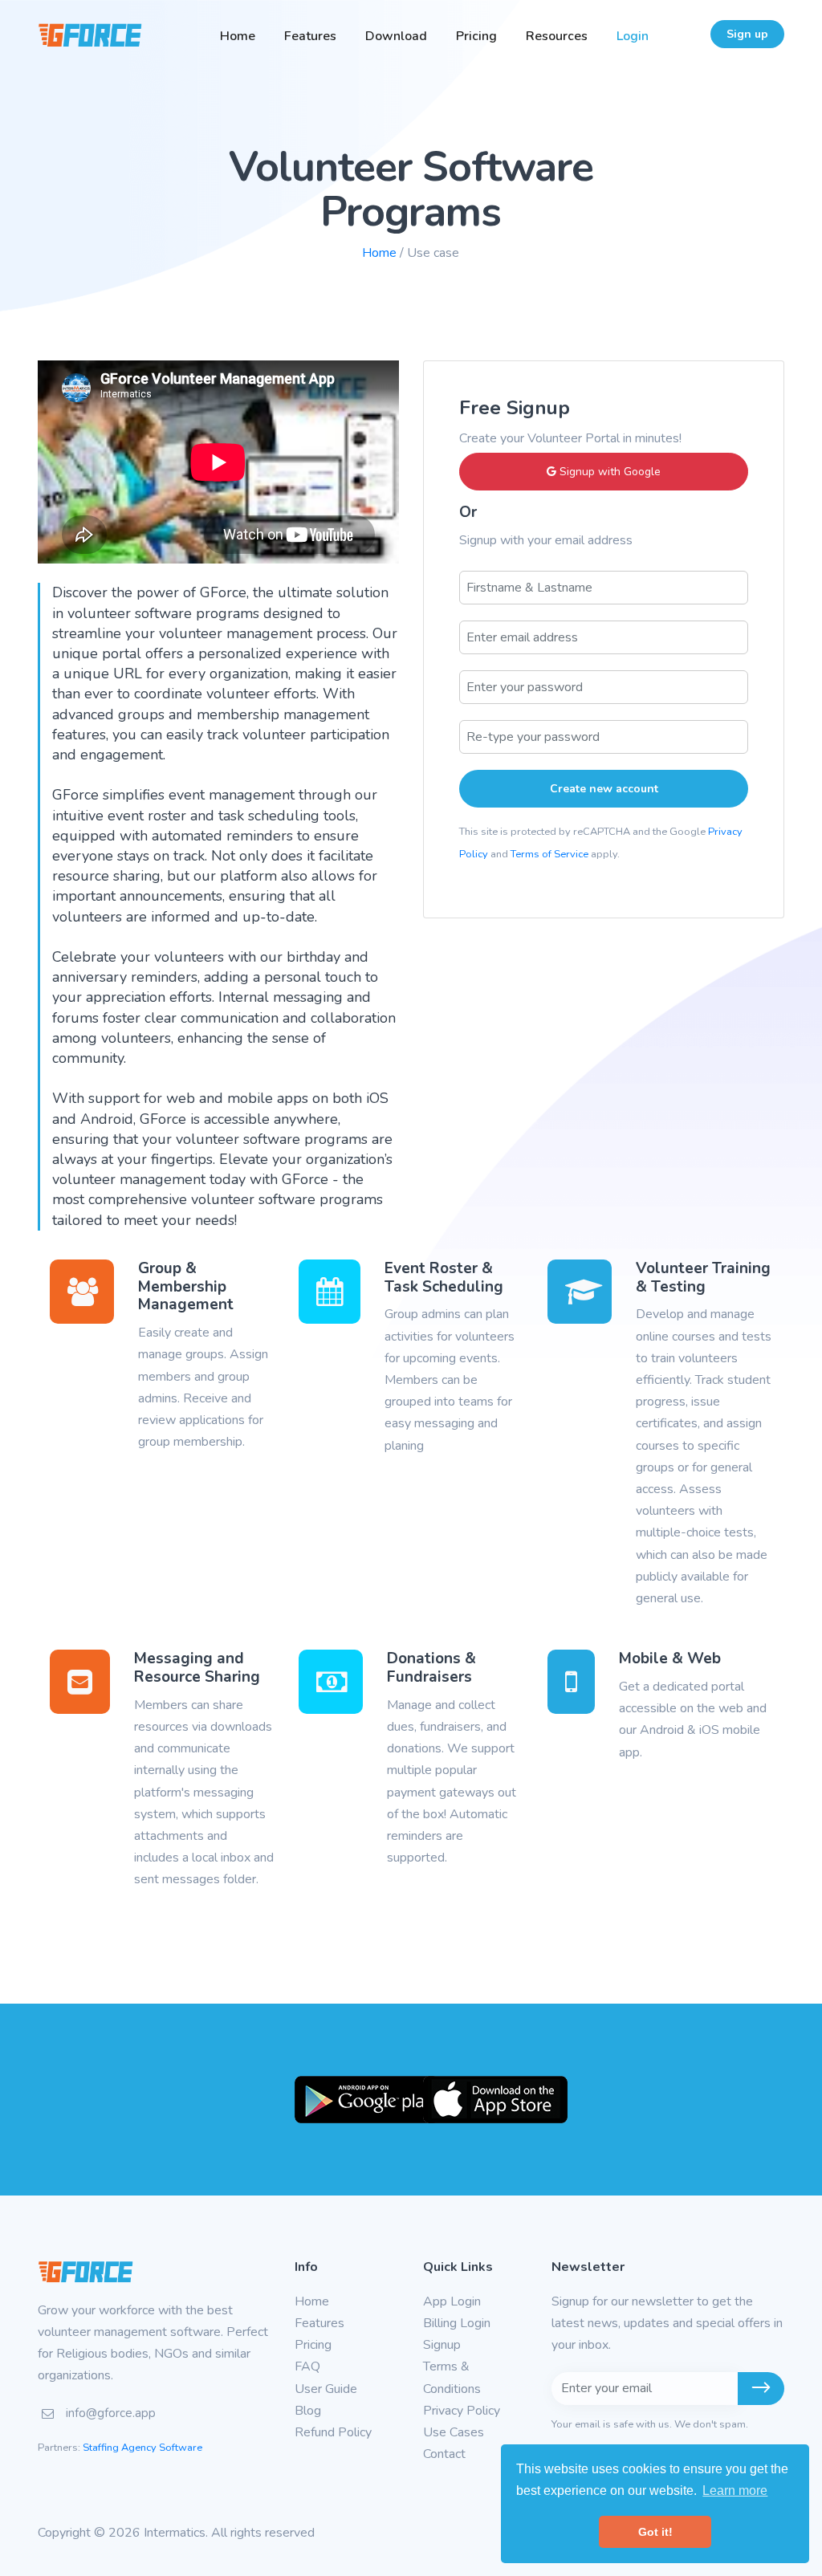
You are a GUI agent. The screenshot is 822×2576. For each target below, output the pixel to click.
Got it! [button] (655, 2532)
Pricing (476, 36)
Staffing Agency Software (142, 2448)
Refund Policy (333, 2432)
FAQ (307, 2366)
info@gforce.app (111, 2413)
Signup (442, 2345)
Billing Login (457, 2323)
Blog (308, 2411)
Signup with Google (608, 472)
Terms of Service (549, 854)
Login (633, 36)
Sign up (747, 34)
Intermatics (175, 2533)
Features (310, 36)
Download (396, 36)
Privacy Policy (462, 2411)
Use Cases (454, 2432)
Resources (557, 36)
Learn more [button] (735, 2491)
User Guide (326, 2389)
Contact (444, 2454)
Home (238, 36)
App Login (452, 2301)
